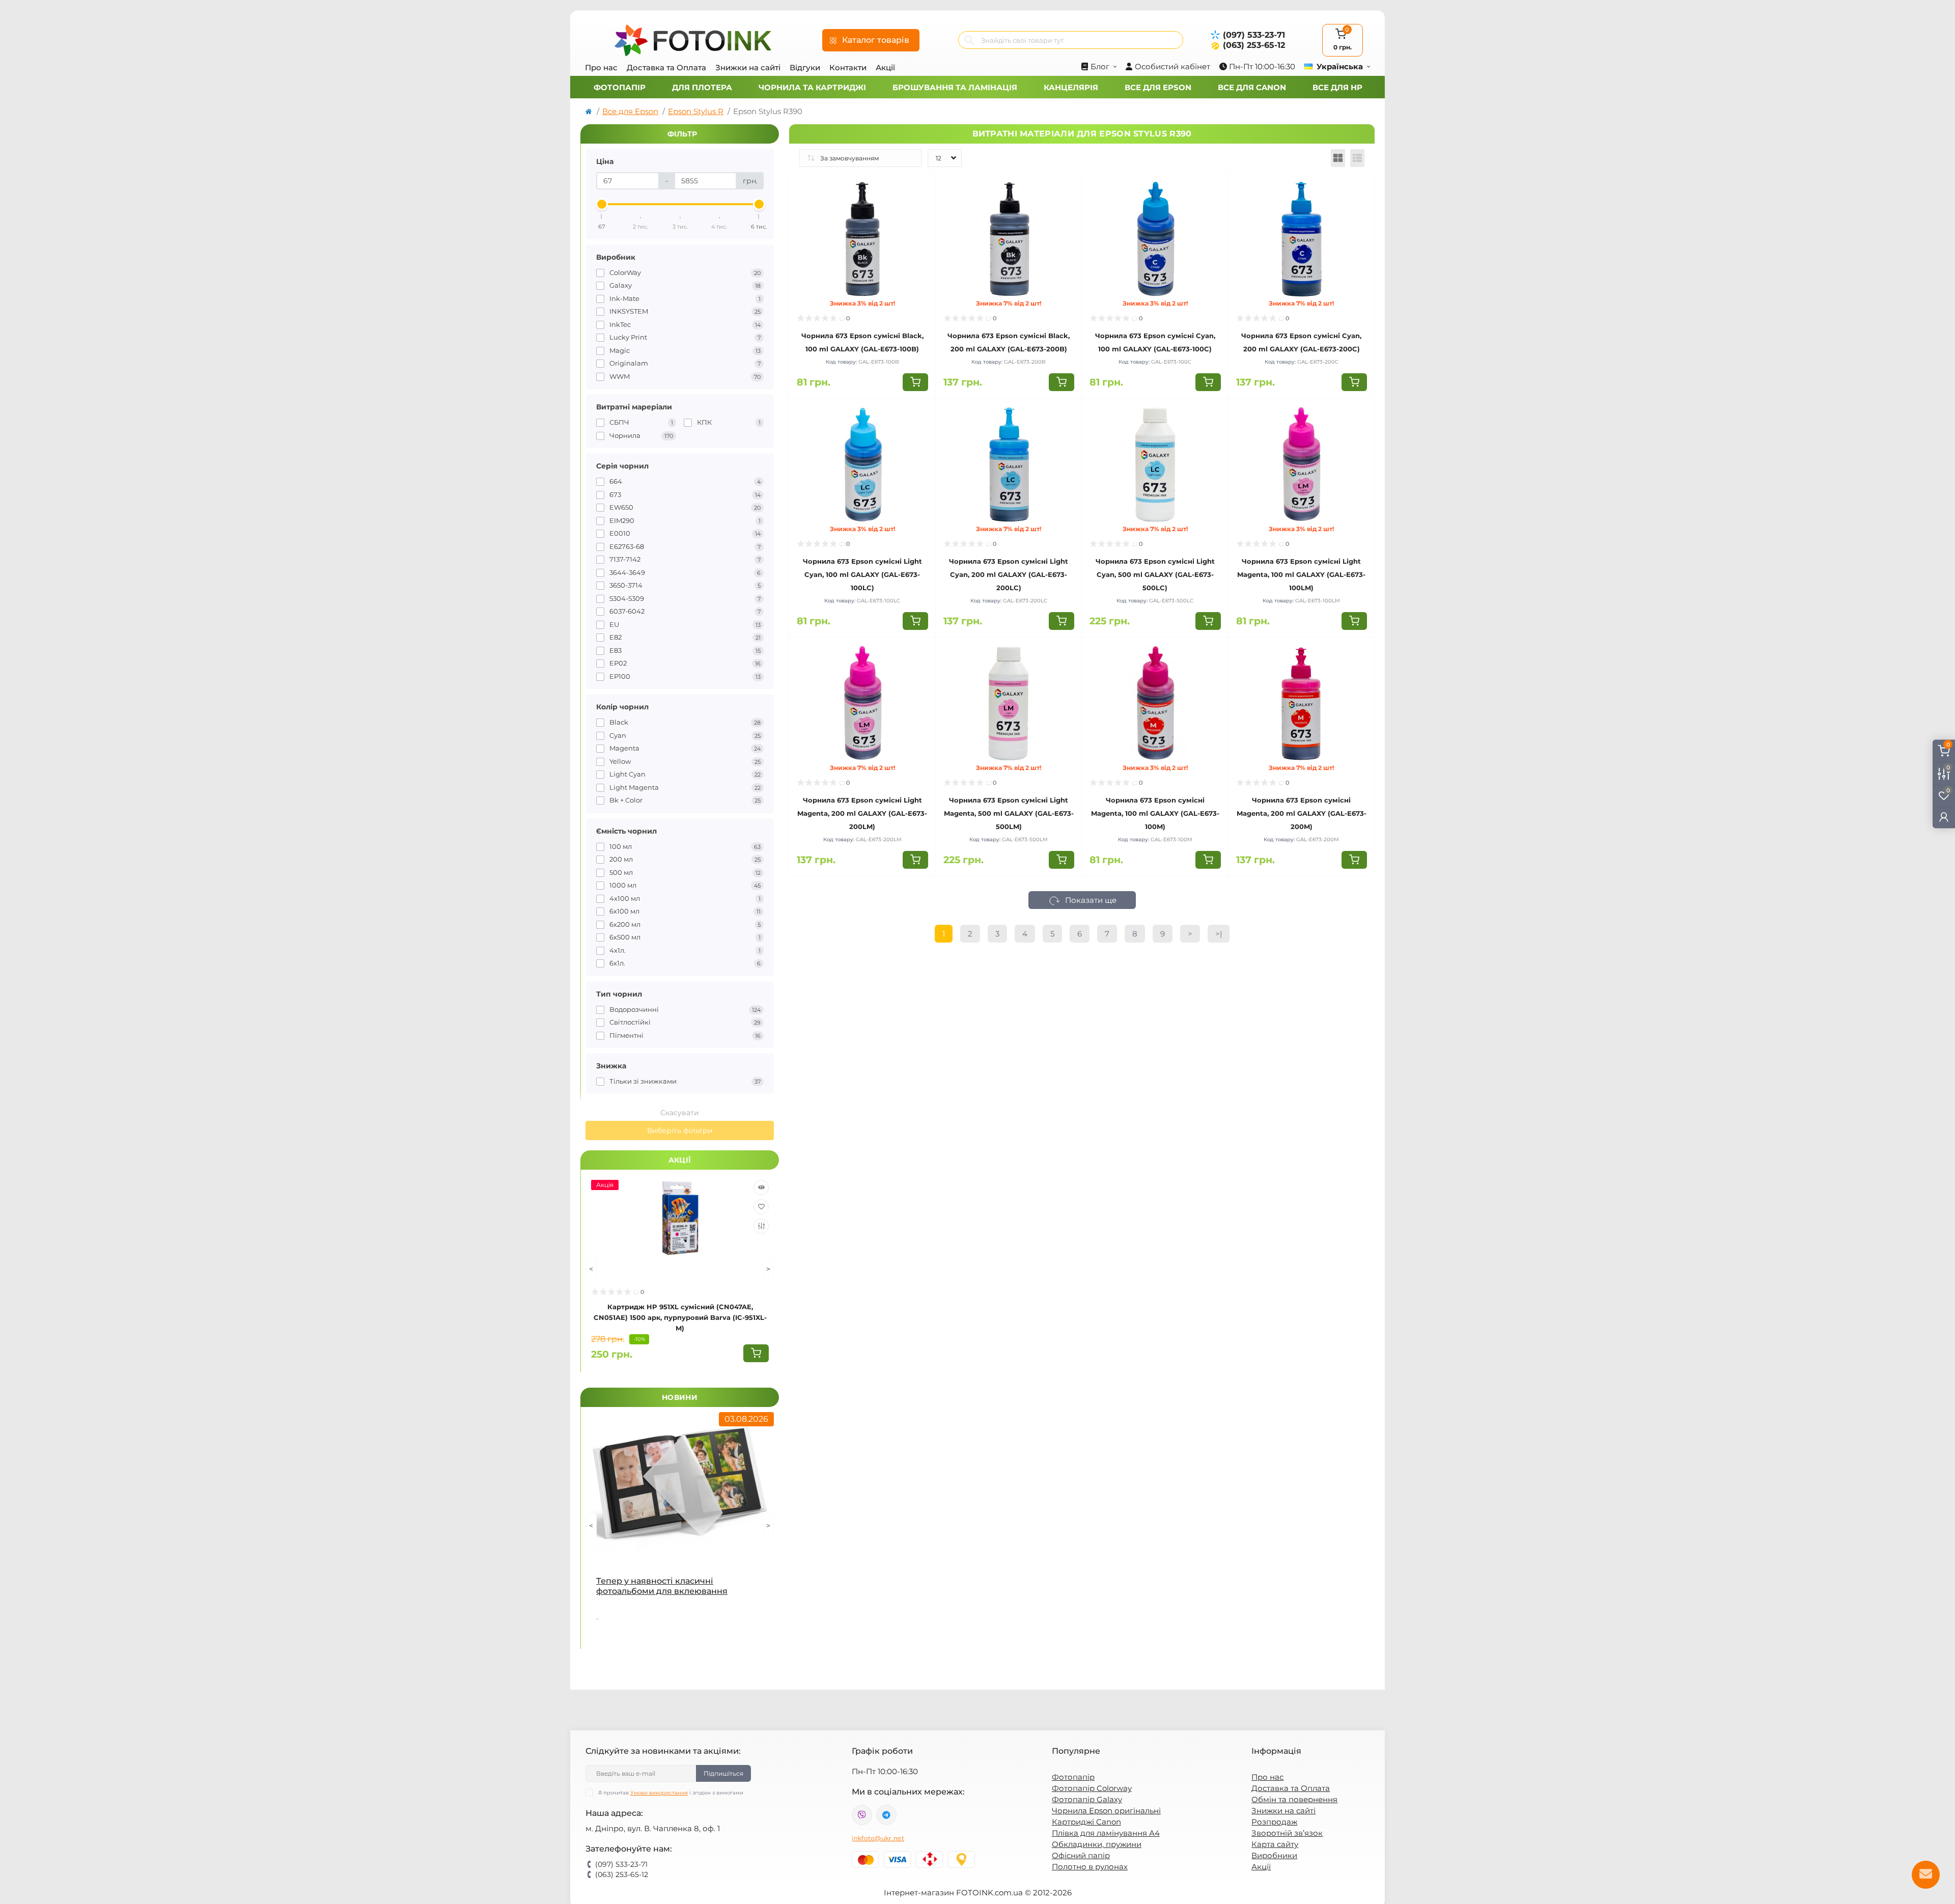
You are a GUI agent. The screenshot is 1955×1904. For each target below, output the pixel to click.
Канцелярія (1071, 87)
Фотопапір (620, 87)
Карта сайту (1275, 1844)
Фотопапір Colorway (1092, 1788)
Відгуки (805, 67)
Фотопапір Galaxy (1087, 1799)
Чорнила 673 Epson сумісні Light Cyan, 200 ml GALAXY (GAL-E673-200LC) (1009, 574)
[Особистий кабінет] (1944, 817)
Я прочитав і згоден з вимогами (671, 1793)
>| (1219, 934)
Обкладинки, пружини (1097, 1844)
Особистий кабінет (1172, 66)
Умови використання (659, 1793)
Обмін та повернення (1294, 1799)
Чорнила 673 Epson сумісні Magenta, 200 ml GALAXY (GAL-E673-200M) (1302, 813)
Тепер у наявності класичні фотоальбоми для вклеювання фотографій (662, 1586)
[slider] (602, 204)
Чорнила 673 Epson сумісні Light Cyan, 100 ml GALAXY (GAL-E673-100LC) (862, 574)
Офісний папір (1081, 1855)
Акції (885, 67)
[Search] (969, 40)
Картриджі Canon (1086, 1822)
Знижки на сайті (748, 67)
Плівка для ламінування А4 (1106, 1833)
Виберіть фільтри (680, 1130)
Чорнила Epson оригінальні (1106, 1811)
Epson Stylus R (696, 111)
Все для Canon (1252, 87)
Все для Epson (1158, 87)
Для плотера (702, 87)
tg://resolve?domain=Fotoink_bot (886, 1815)
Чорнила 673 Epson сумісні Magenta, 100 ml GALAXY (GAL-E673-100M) (1155, 813)
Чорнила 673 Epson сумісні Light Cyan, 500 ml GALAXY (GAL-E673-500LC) (1155, 574)
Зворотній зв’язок (1287, 1833)
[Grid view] (1338, 158)
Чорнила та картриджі (812, 87)
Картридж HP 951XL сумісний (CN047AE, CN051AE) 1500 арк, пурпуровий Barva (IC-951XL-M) (680, 1317)
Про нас (601, 67)
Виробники (1274, 1855)
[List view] (1357, 158)
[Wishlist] (761, 1207)
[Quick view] (761, 1188)
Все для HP (1337, 87)
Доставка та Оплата (666, 67)
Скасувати (680, 1113)
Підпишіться (723, 1773)
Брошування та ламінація (955, 87)
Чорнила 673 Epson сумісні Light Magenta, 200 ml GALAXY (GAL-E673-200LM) (862, 813)
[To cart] (756, 1353)
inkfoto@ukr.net (878, 1838)
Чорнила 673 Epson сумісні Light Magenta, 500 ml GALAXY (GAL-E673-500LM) (1009, 813)
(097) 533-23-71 (1254, 35)
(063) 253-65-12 (1254, 45)
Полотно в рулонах (1090, 1867)
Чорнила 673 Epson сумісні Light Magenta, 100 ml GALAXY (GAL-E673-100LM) (1301, 574)
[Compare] (761, 1226)
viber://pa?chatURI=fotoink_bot (862, 1815)
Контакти (848, 67)
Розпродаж (1274, 1822)
